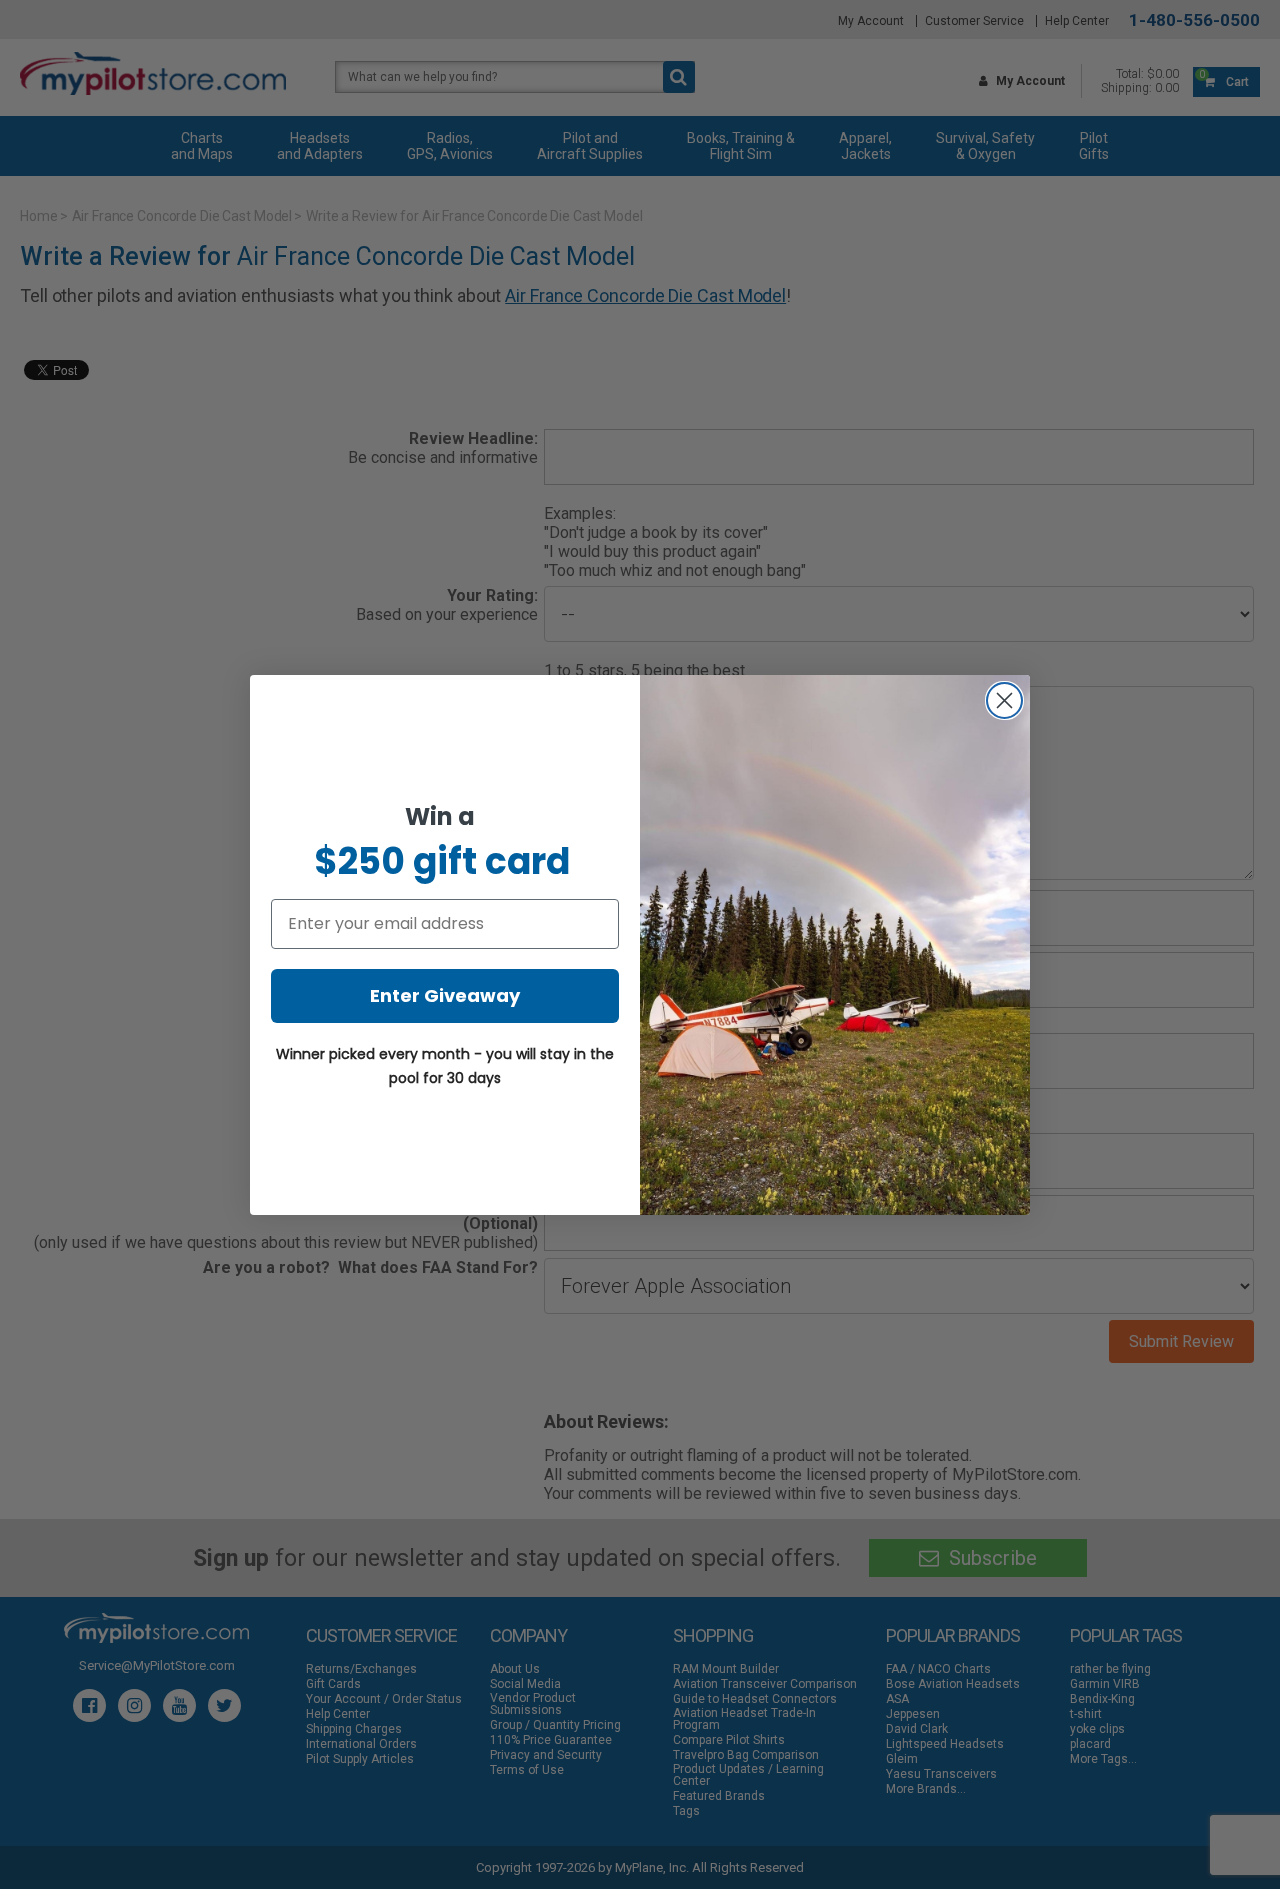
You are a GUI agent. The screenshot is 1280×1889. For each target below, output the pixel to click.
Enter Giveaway (445, 995)
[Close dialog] (1004, 700)
